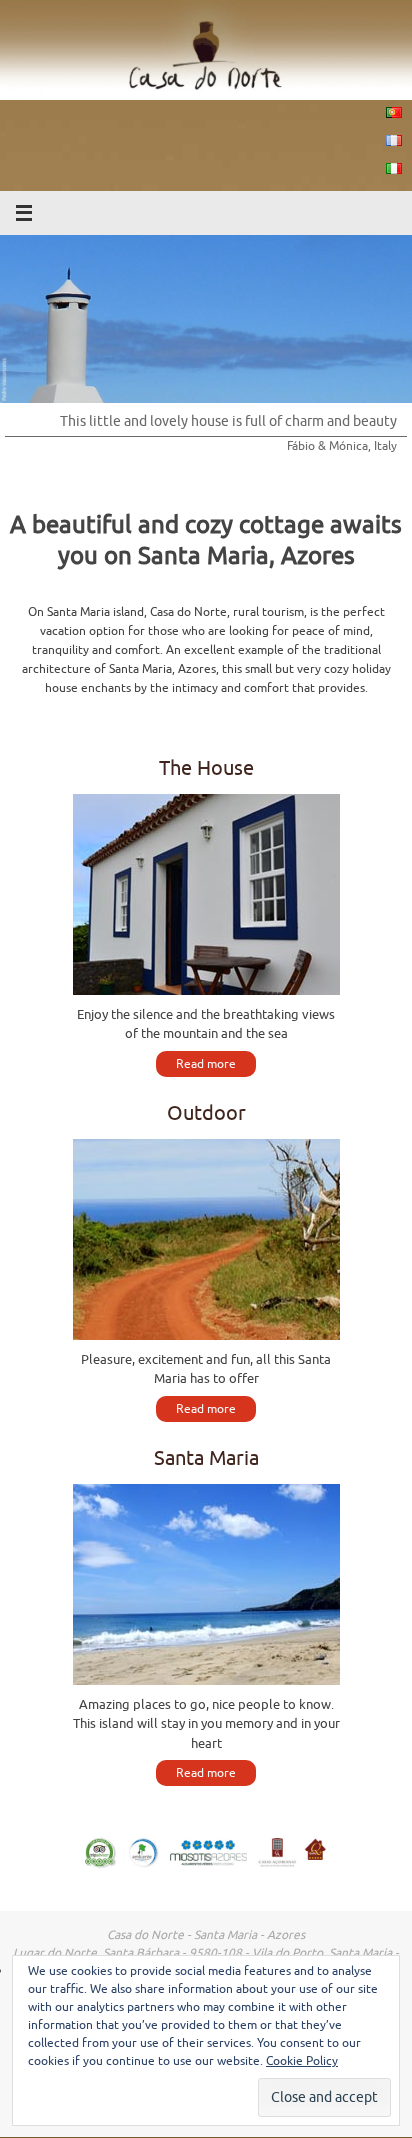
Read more (206, 1064)
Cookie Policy (302, 2061)
